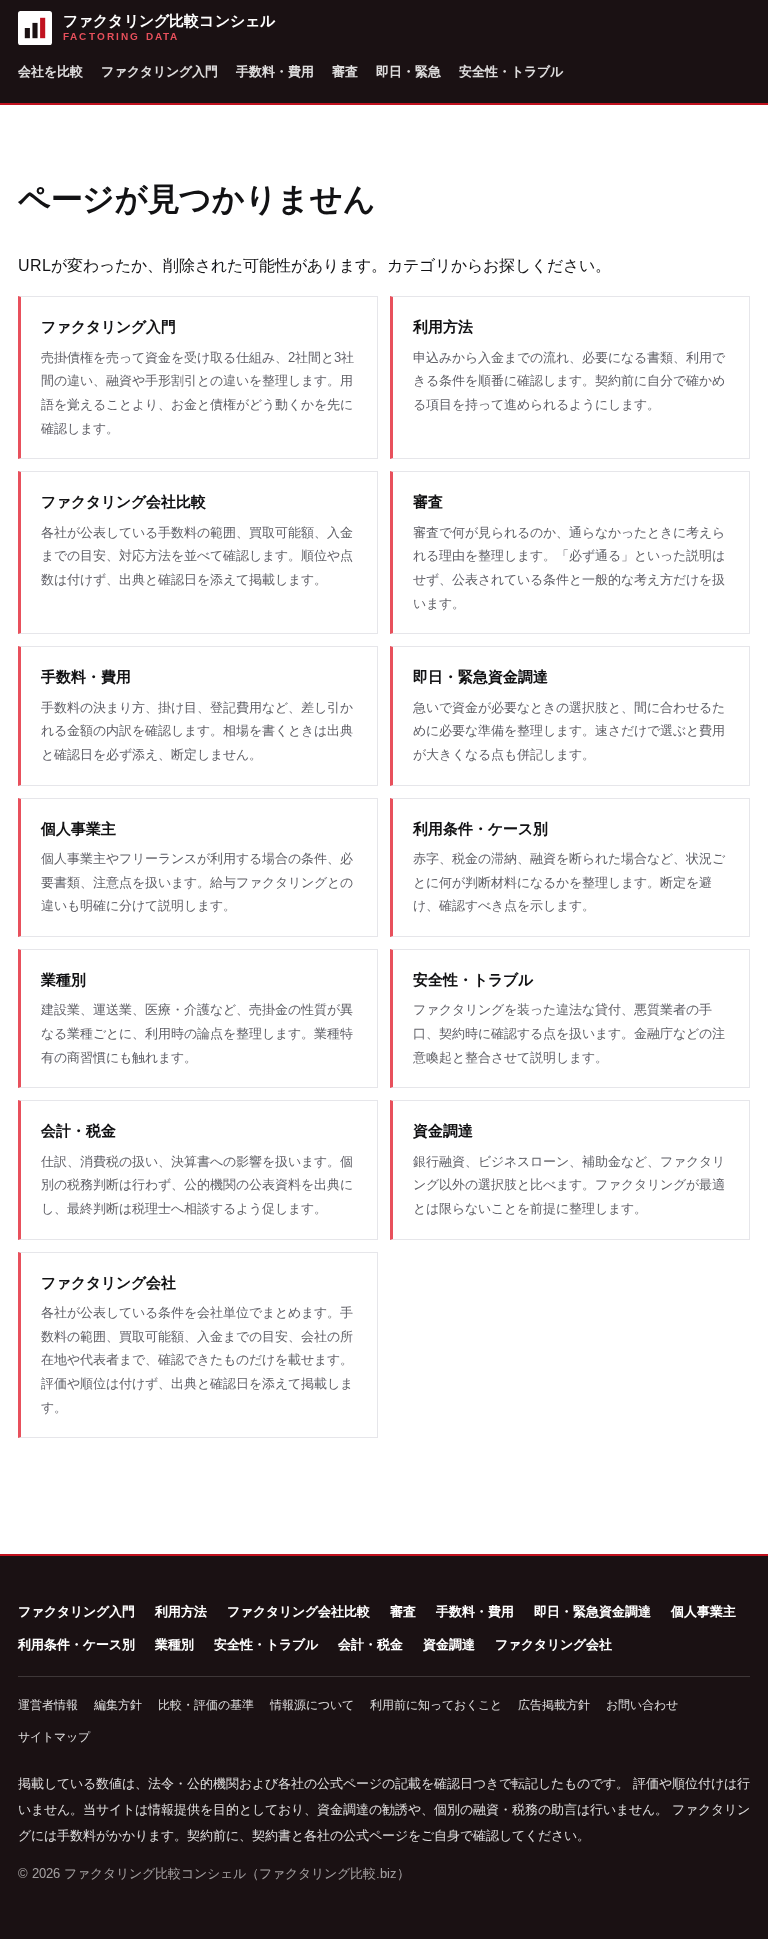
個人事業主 (703, 1611)
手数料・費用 (275, 71)
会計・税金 (370, 1644)
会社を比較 (50, 71)
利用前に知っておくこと (436, 1705)
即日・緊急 (408, 71)
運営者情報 (48, 1705)
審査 (345, 71)
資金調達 (449, 1644)
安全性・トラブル (511, 71)
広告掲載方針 (554, 1705)
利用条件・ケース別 (76, 1644)
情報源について (312, 1705)
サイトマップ (54, 1737)
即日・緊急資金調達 (592, 1611)
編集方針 (118, 1705)
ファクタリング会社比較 (298, 1611)
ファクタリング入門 (159, 71)
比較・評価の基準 (206, 1705)
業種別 (174, 1644)
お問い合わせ (642, 1705)
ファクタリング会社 (553, 1644)
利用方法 (181, 1611)
